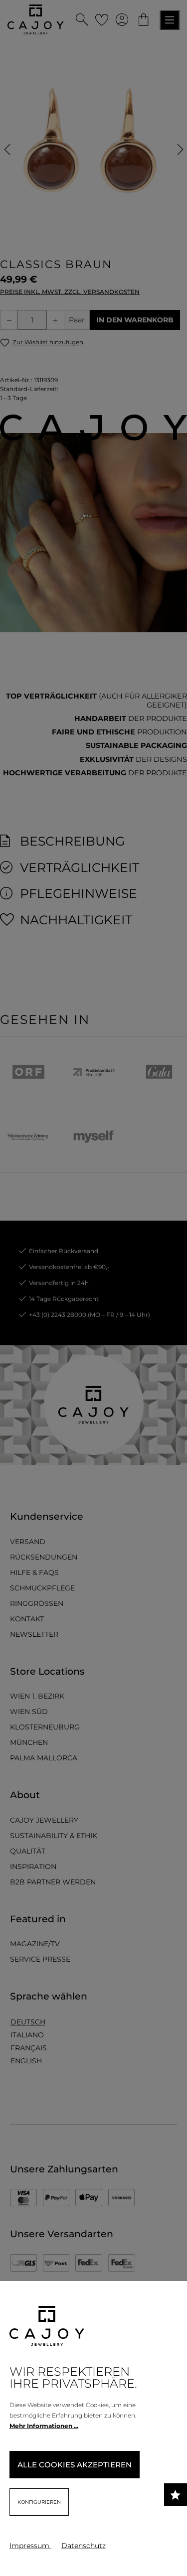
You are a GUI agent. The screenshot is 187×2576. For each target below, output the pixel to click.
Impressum (30, 2546)
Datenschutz (84, 2546)
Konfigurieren (39, 2502)
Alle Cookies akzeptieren (75, 2465)
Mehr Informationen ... (44, 2426)
